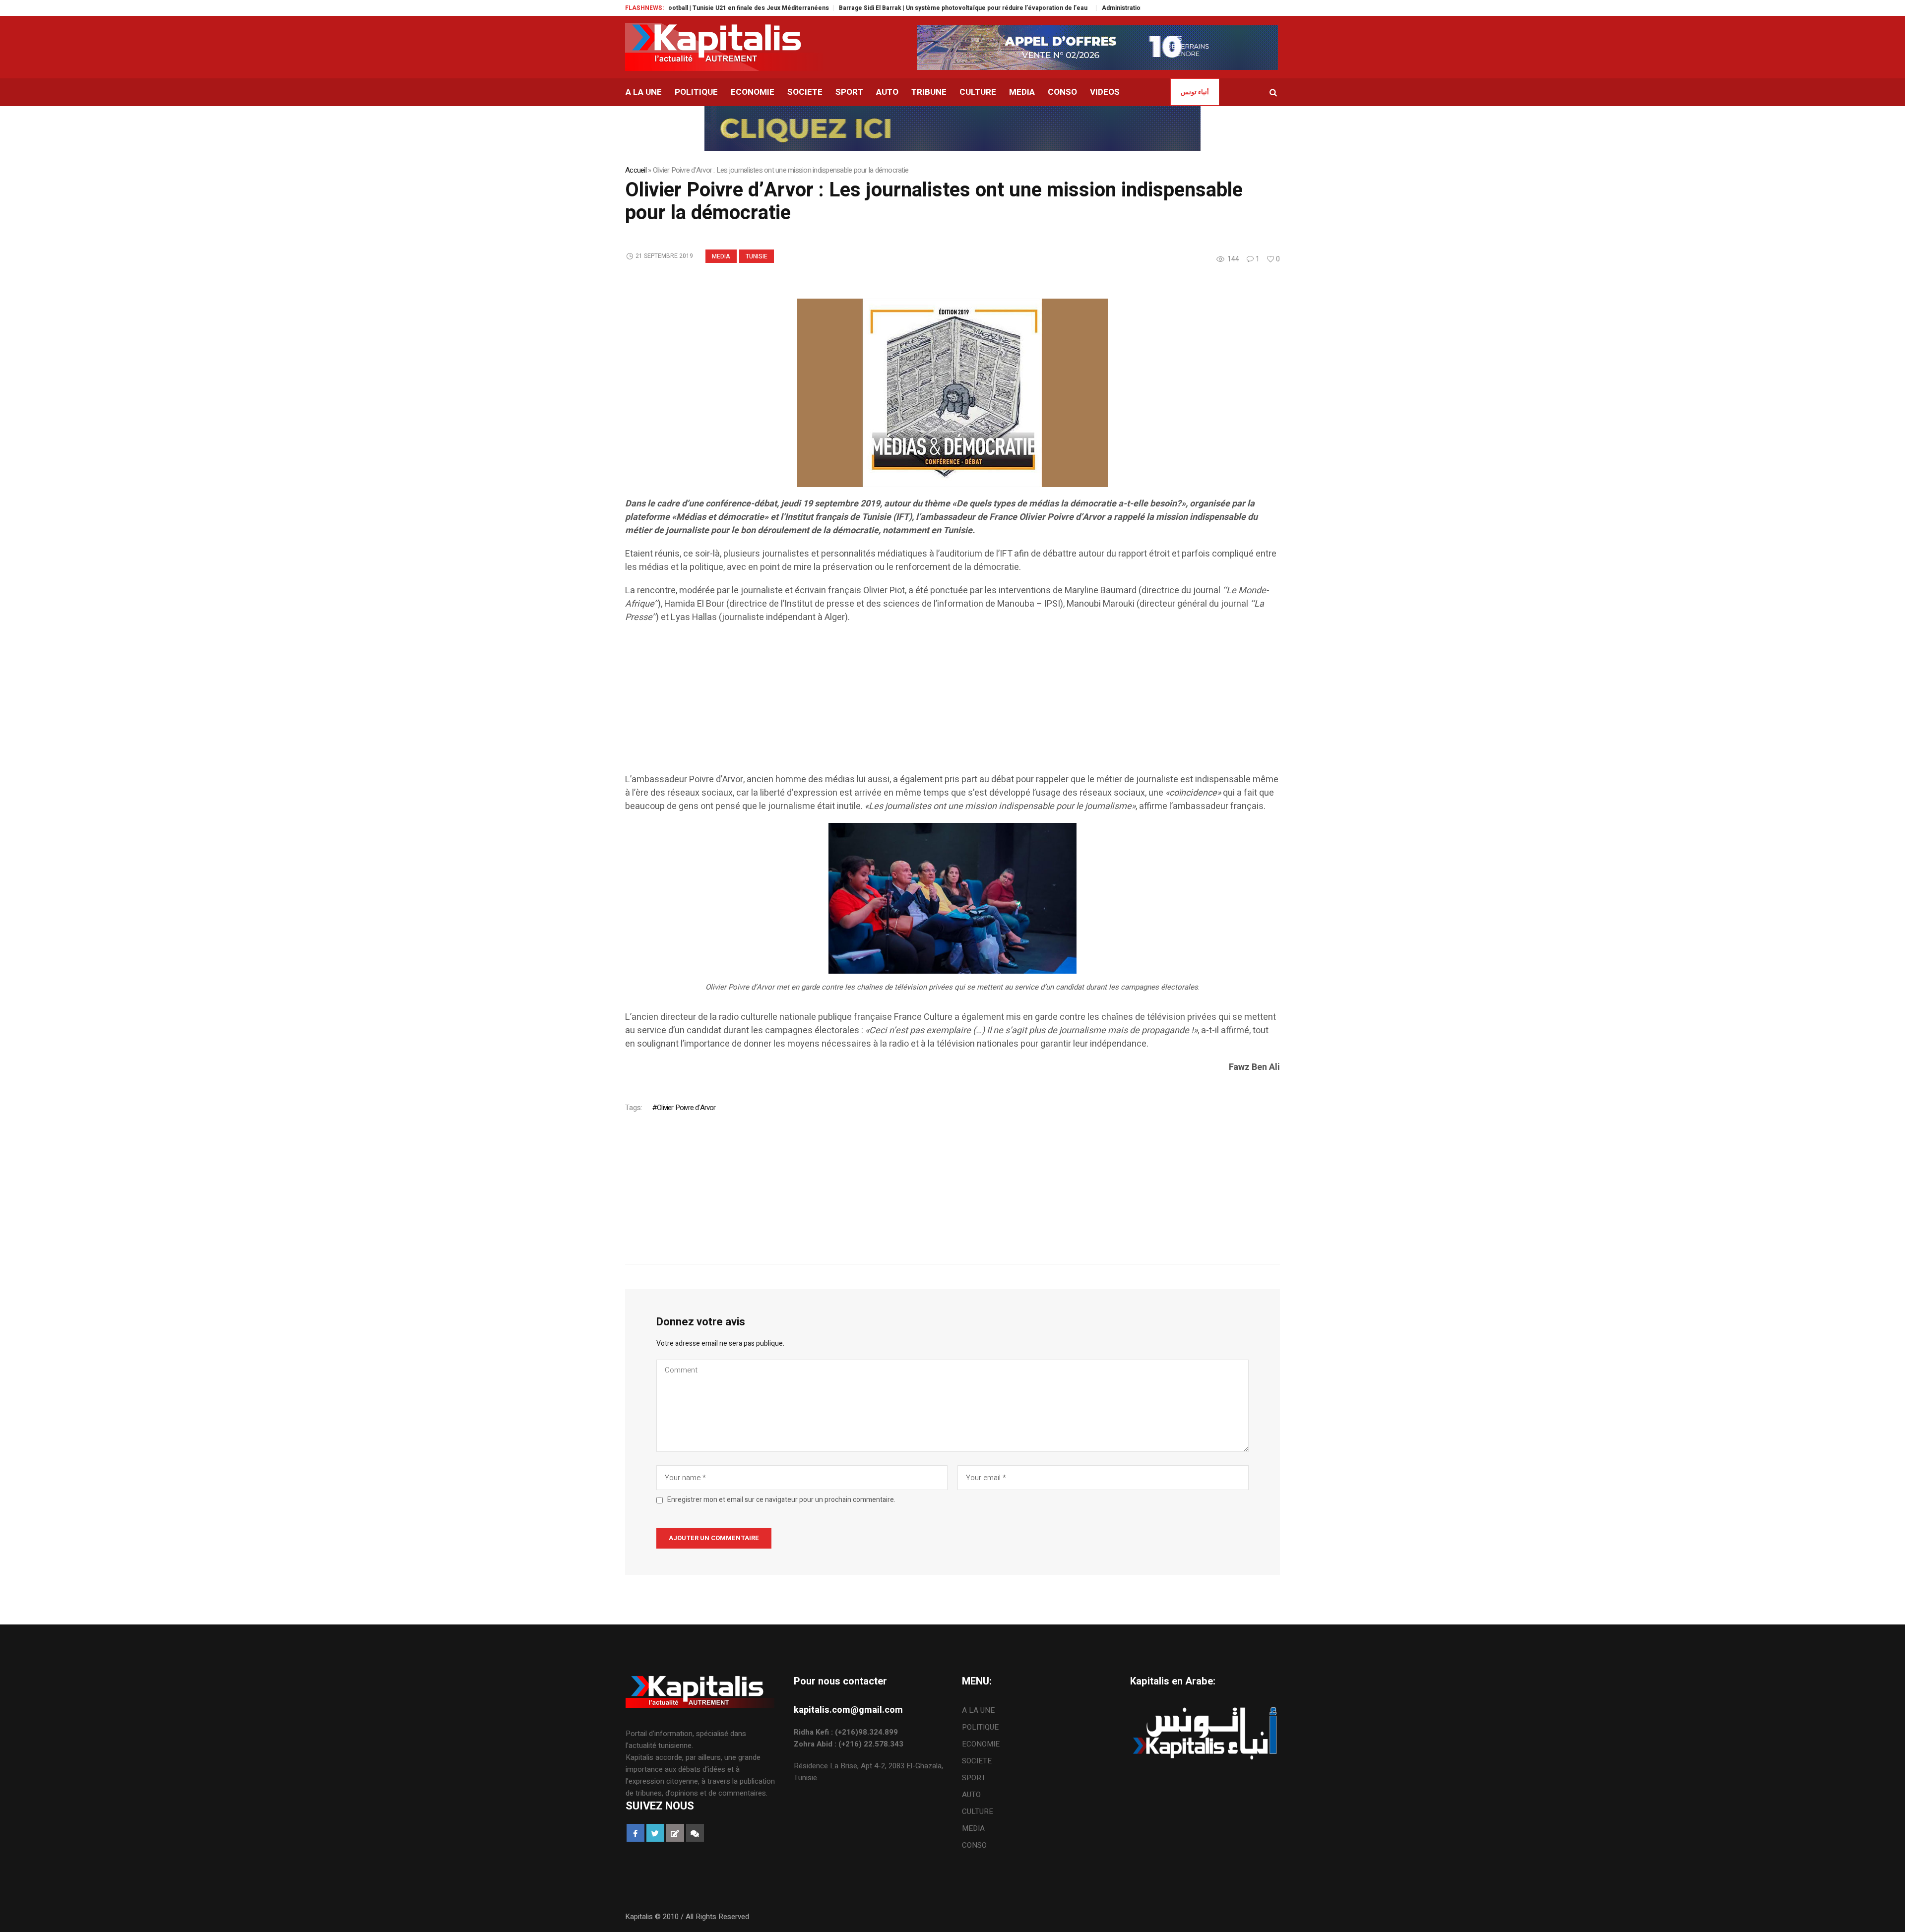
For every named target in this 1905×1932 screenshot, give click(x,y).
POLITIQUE (980, 1727)
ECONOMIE (981, 1744)
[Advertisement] (923, 703)
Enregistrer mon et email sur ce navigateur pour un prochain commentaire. (781, 1500)
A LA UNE (978, 1710)
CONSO (974, 1845)
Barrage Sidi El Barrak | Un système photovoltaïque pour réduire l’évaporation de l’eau (865, 8)
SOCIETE (977, 1761)
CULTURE (978, 1811)
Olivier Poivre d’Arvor (686, 1108)
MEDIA (721, 256)
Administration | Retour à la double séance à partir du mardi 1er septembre (1111, 8)
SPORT (974, 1778)
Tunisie (757, 256)
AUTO (971, 1795)
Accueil (636, 170)
